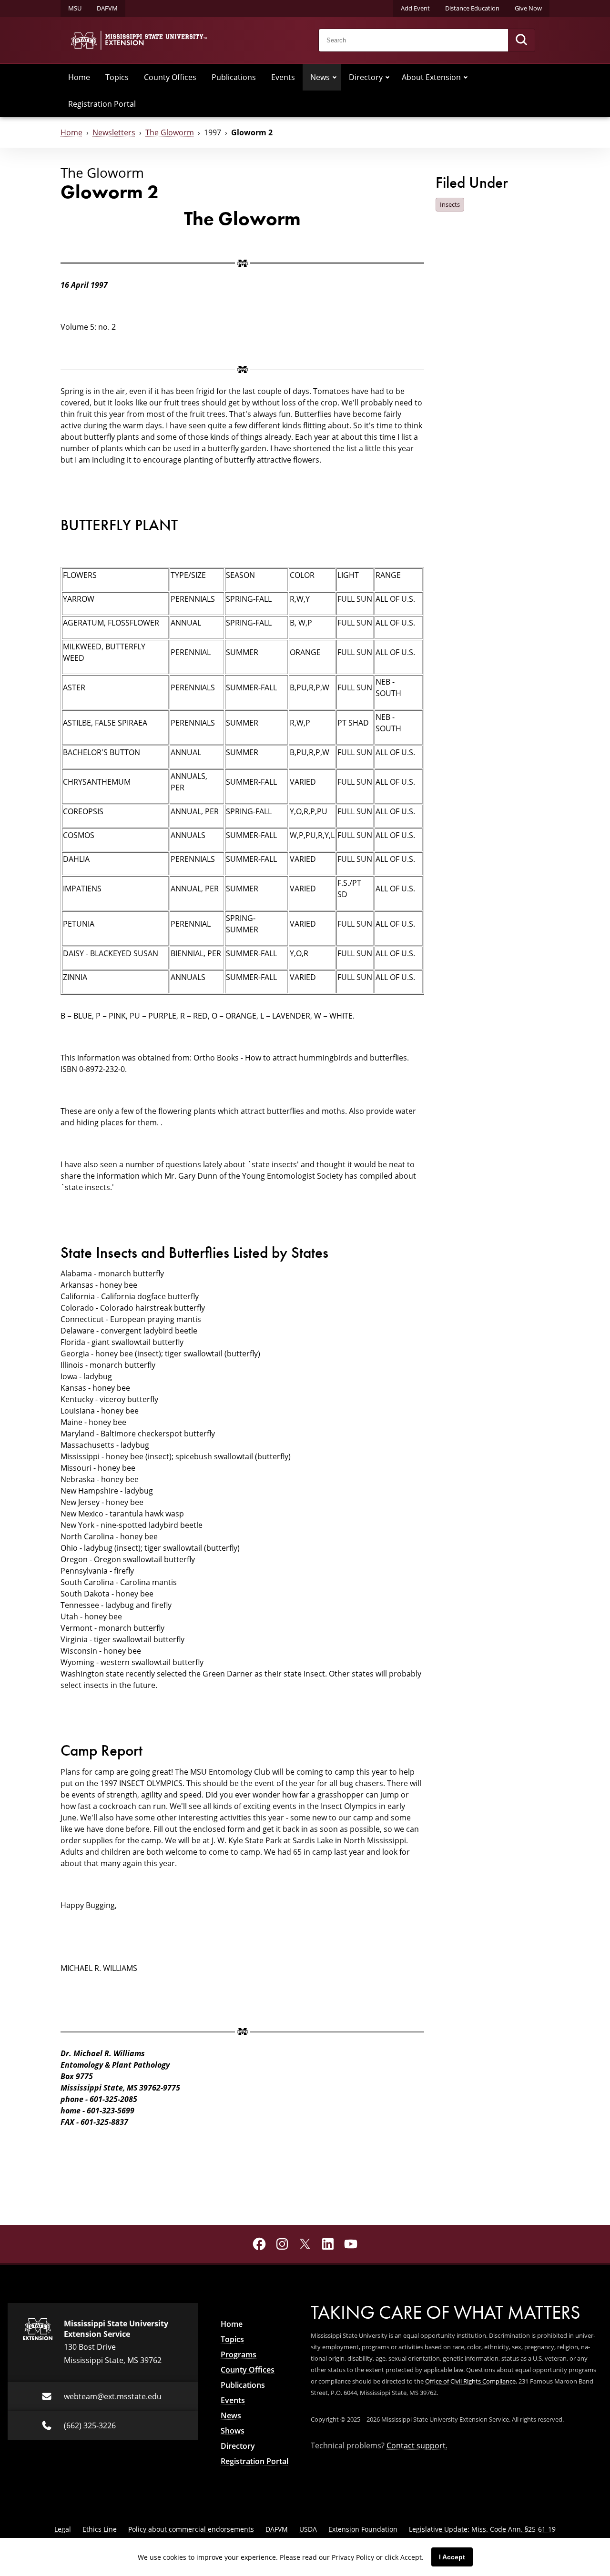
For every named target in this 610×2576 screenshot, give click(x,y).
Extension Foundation (363, 2529)
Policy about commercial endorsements (191, 2529)
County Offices (170, 77)
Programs (239, 2354)
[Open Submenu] (335, 77)
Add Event (415, 8)
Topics (117, 77)
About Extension (431, 77)
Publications (234, 77)
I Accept (452, 2557)
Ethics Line (100, 2529)
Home (79, 77)
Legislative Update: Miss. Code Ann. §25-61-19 (482, 2529)
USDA (308, 2529)
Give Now (528, 8)
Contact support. (417, 2445)
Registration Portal (102, 104)
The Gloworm (170, 132)
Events (283, 77)
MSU (75, 8)
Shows (233, 2431)
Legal (63, 2529)
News (320, 77)
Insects (450, 204)
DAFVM (107, 8)
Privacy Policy (353, 2557)
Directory (366, 77)
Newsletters (114, 132)
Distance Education (472, 8)
